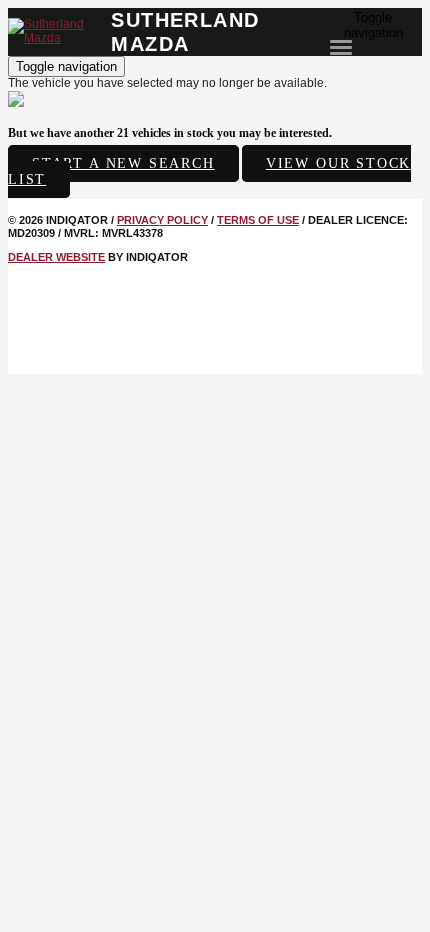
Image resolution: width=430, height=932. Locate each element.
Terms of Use (258, 220)
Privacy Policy (162, 220)
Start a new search (123, 163)
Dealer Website (56, 257)
